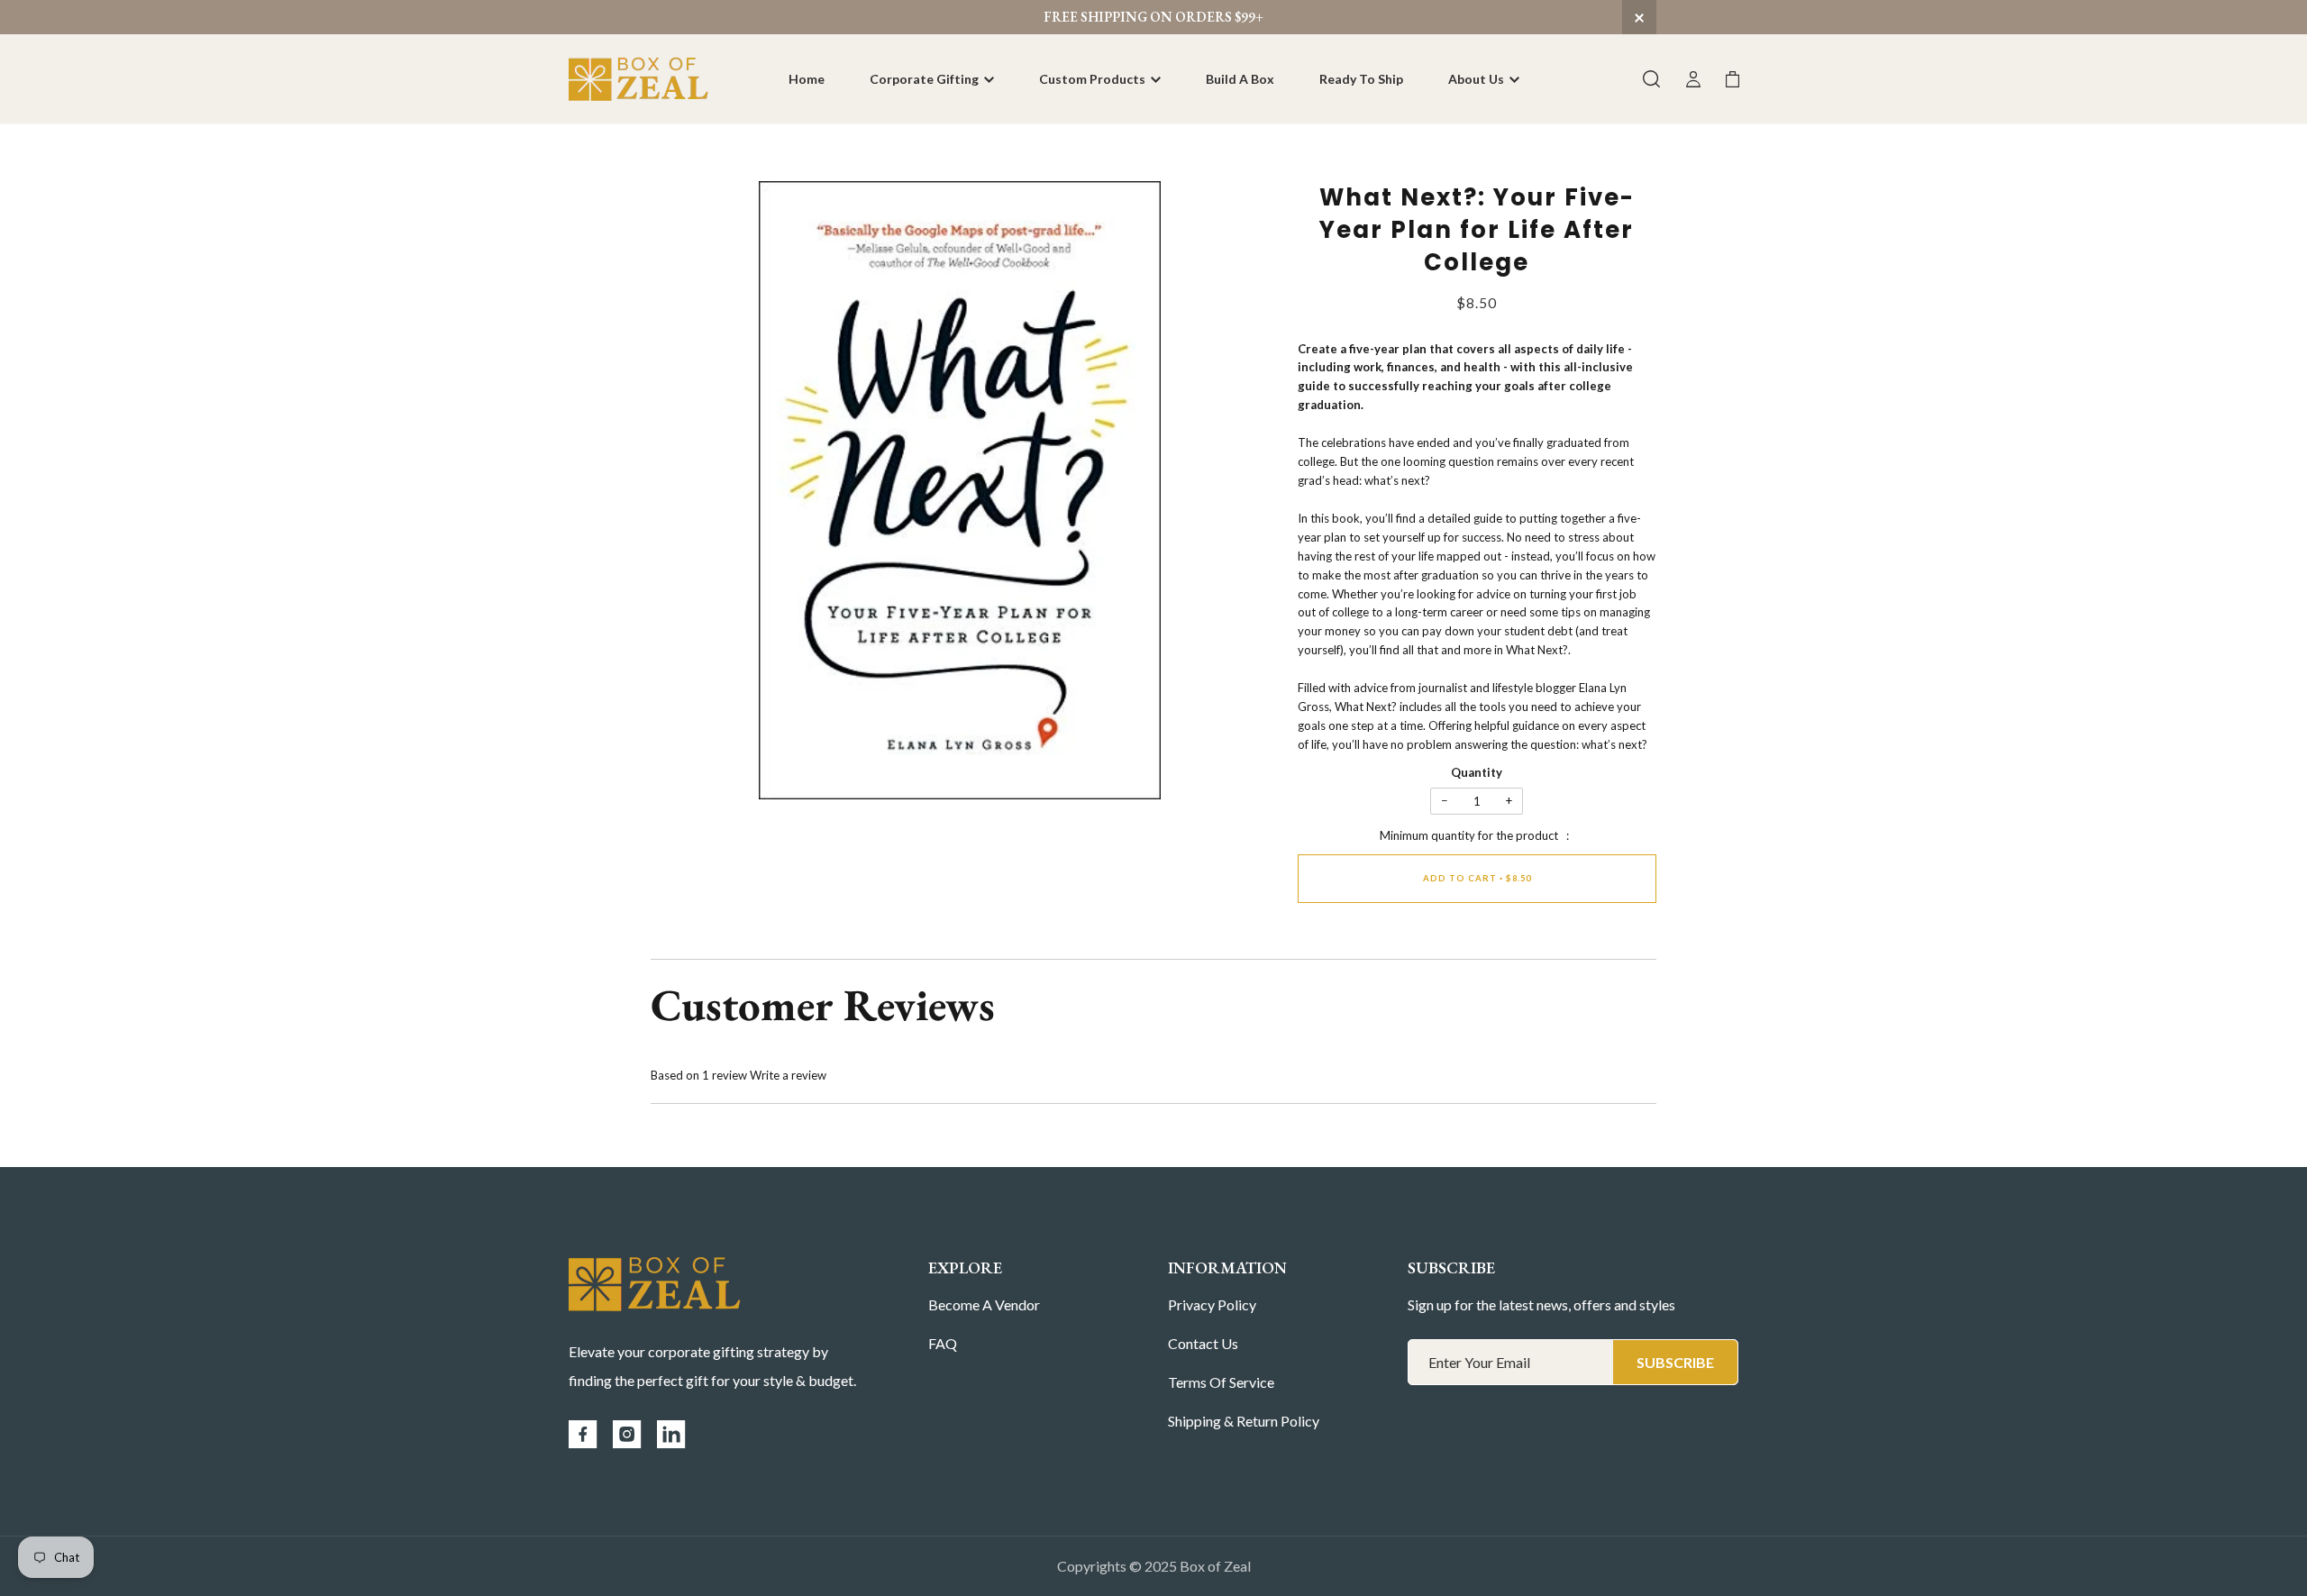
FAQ (943, 1343)
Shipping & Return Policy (1244, 1421)
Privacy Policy (1212, 1304)
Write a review (788, 1075)
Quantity (1477, 772)
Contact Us (1203, 1343)
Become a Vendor (984, 1304)
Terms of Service (1221, 1382)
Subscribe (1675, 1362)
